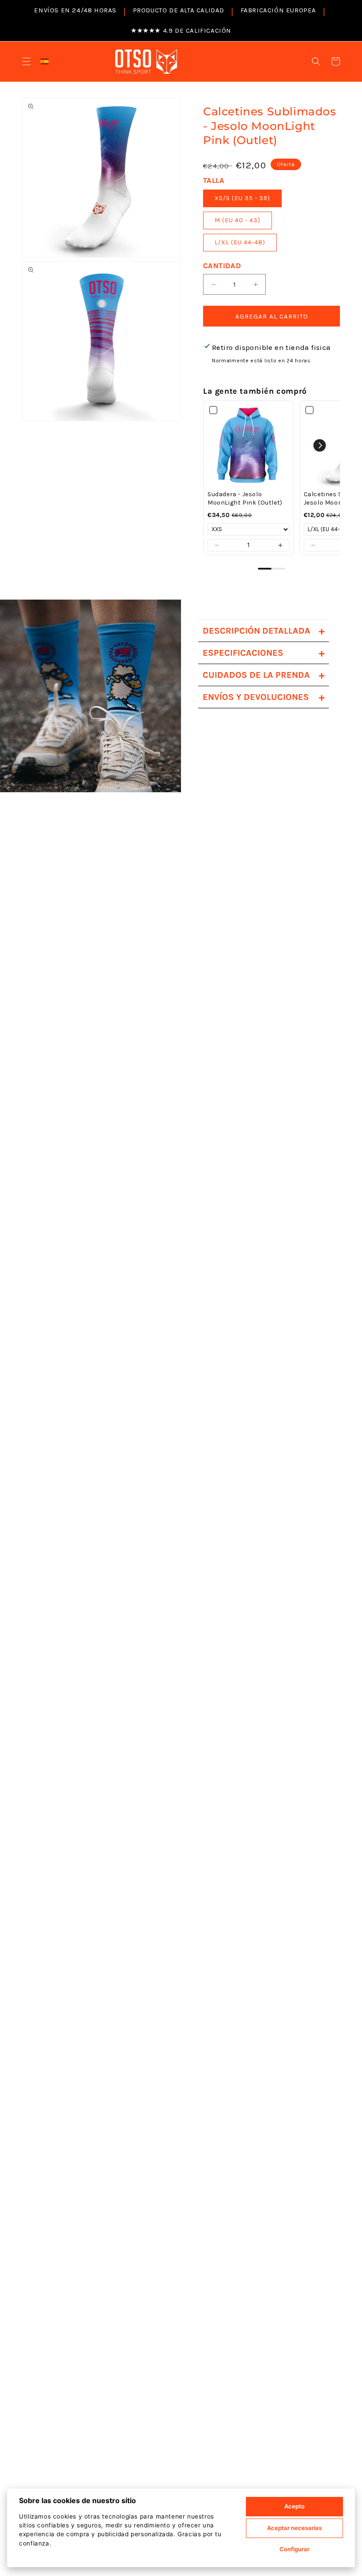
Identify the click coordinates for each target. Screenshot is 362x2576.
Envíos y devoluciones (264, 697)
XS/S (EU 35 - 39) (242, 198)
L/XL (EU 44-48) (240, 242)
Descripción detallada (264, 631)
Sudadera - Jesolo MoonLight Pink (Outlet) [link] (245, 499)
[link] (249, 445)
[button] (26, 61)
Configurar (294, 2549)
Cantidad (222, 266)
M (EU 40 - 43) (238, 220)
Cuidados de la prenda (264, 675)
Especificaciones (264, 653)
